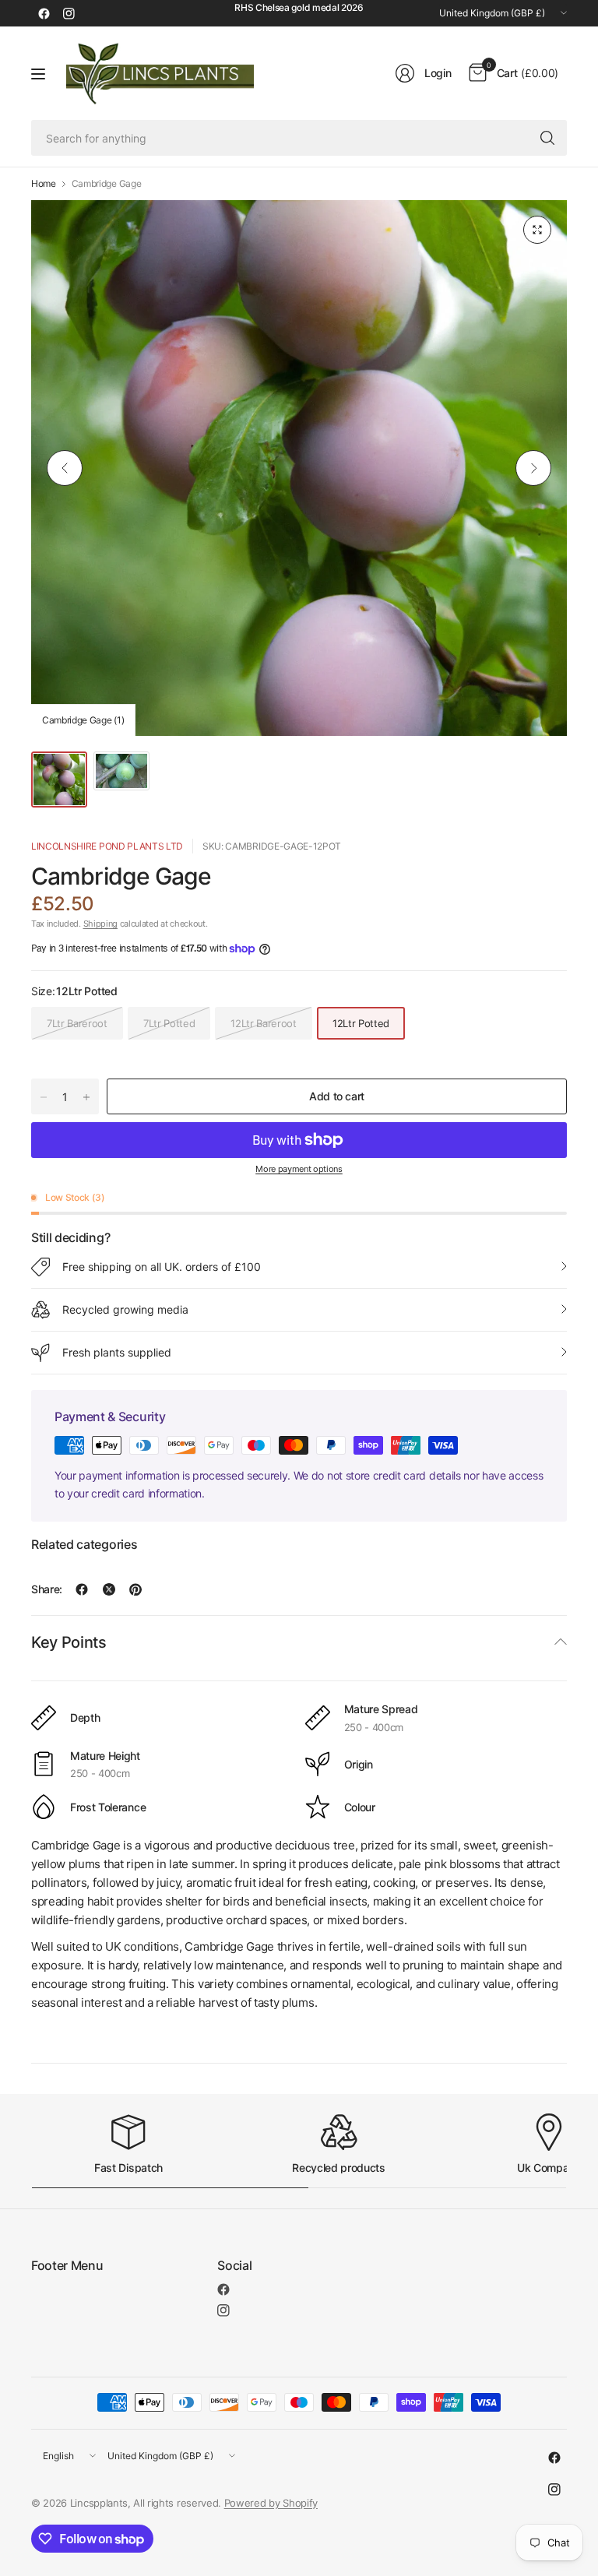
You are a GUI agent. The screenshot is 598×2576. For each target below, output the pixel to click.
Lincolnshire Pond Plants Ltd (107, 846)
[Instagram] (69, 13)
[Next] (533, 468)
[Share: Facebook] (82, 1589)
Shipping (100, 924)
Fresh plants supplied (117, 1352)
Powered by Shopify (271, 2503)
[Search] (547, 138)
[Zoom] (537, 230)
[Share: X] (109, 1589)
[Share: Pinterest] (135, 1589)
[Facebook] (44, 13)
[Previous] (65, 468)
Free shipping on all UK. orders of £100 (162, 1267)
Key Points (69, 1642)
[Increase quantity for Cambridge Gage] (86, 1097)
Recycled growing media (125, 1309)
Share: (47, 1589)
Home (44, 184)
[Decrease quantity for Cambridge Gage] (44, 1097)
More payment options (299, 1169)
